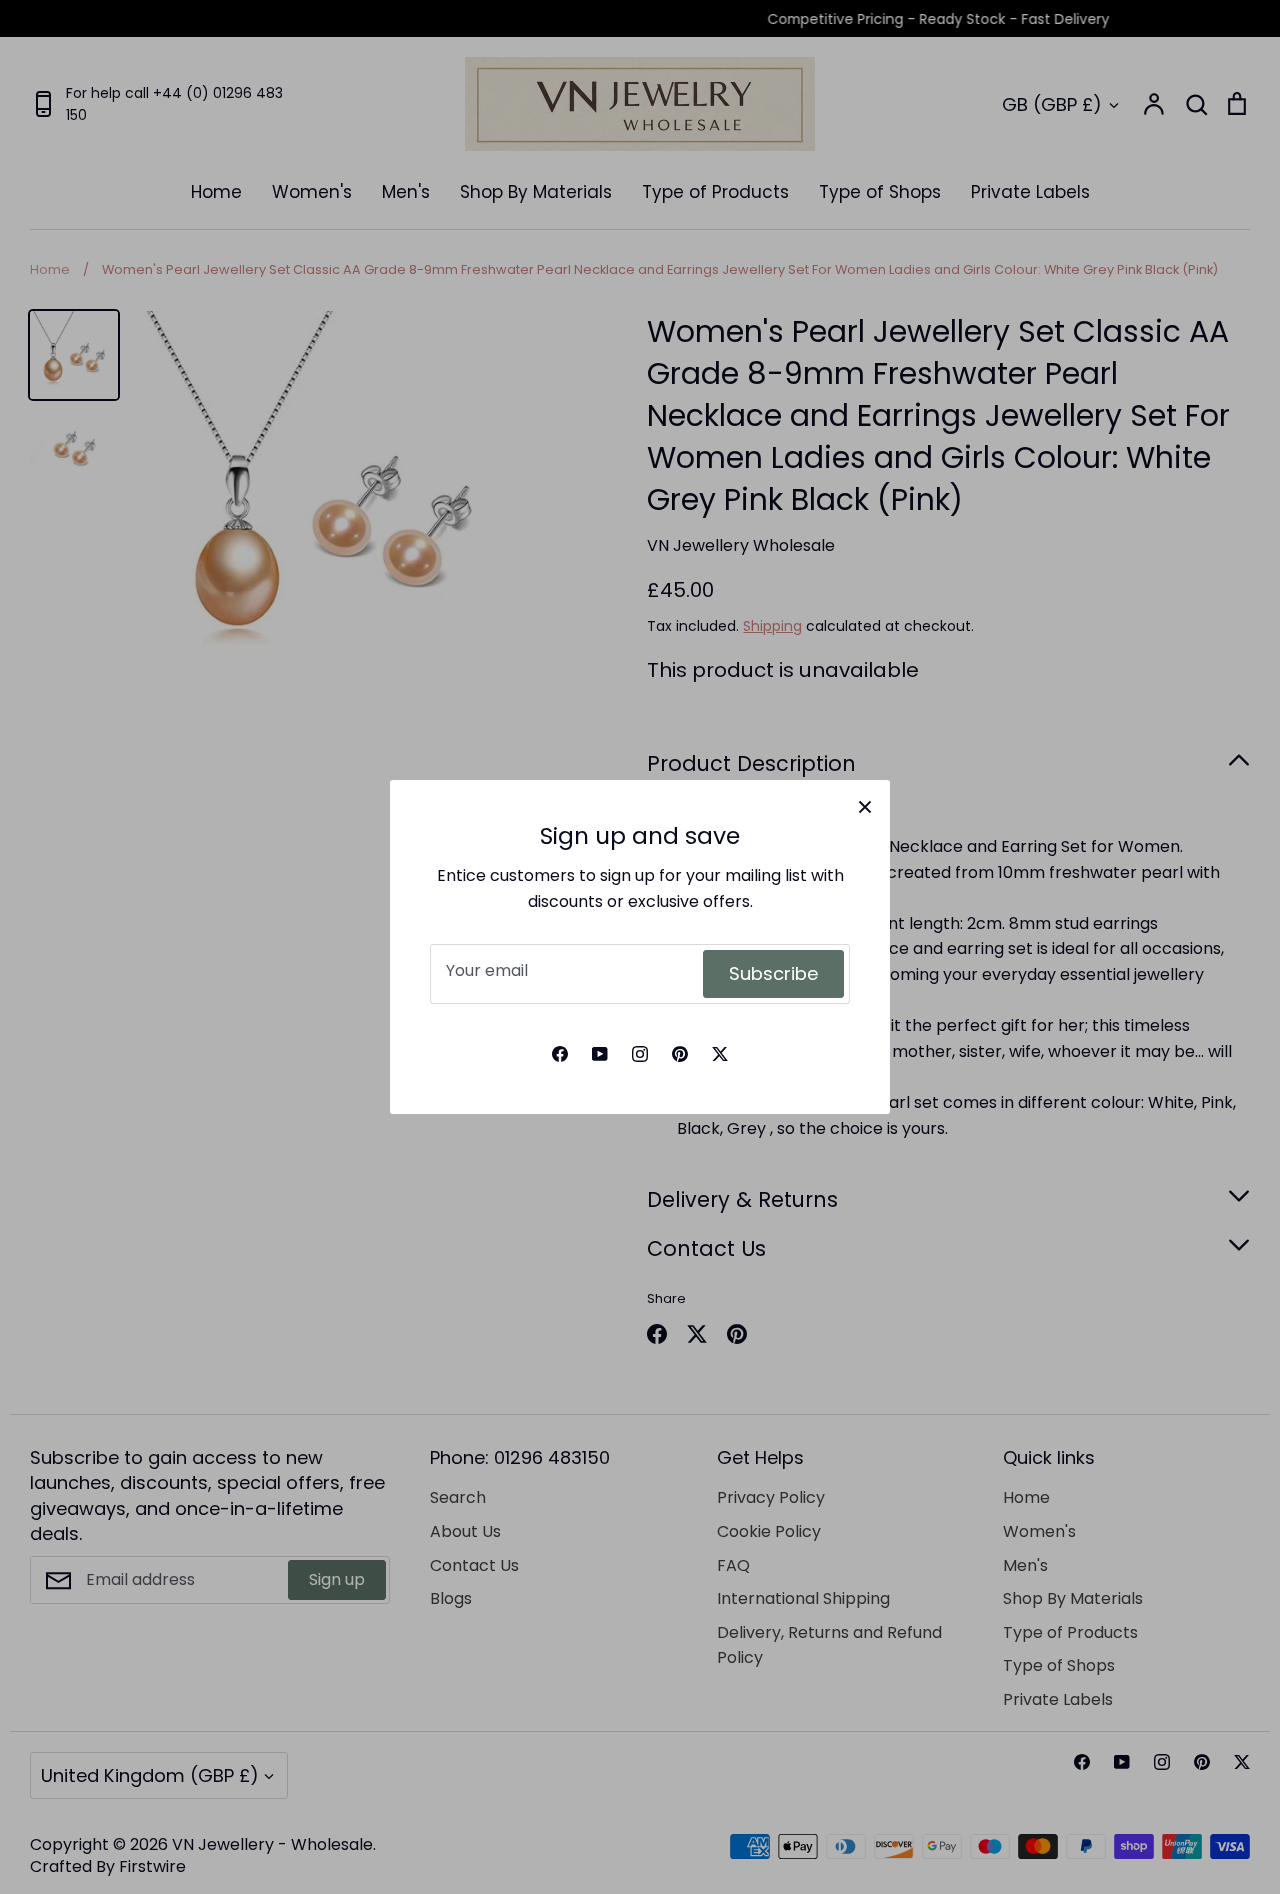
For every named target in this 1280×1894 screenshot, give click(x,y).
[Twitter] (720, 1054)
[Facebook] (560, 1054)
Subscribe (773, 973)
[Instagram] (640, 1054)
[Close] (865, 805)
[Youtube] (600, 1054)
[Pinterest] (680, 1054)
